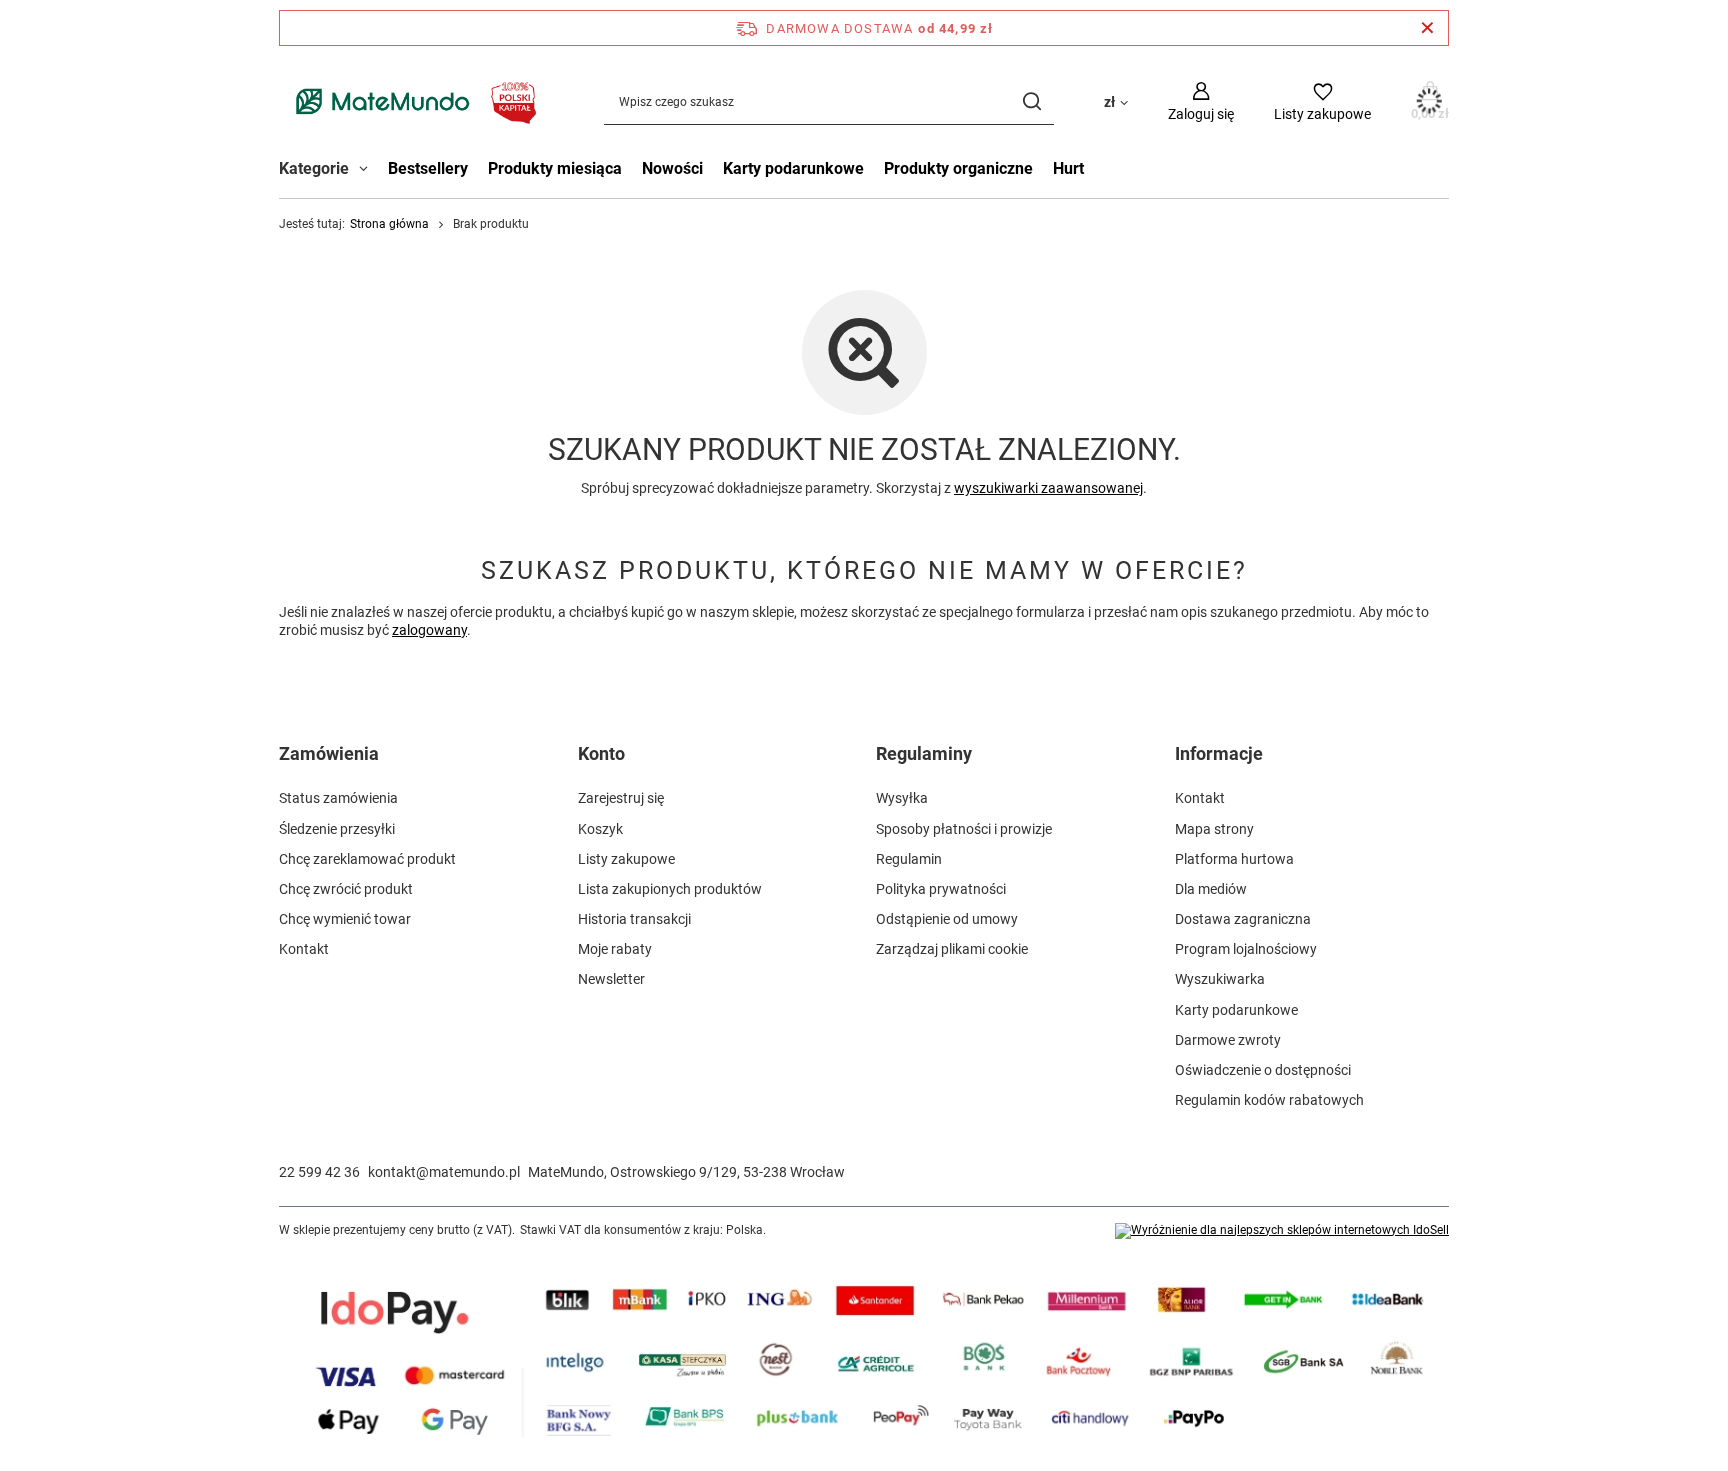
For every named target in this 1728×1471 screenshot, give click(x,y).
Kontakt (304, 949)
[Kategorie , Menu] (368, 171)
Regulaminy (924, 753)
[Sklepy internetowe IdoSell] (1282, 1231)
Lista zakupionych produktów (670, 889)
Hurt (1068, 168)
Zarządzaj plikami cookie (952, 949)
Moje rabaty (615, 949)
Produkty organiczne (958, 168)
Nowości (672, 168)
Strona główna (389, 224)
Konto (601, 753)
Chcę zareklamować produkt (367, 859)
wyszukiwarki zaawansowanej (1048, 488)
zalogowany (429, 630)
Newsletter (611, 979)
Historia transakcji (634, 919)
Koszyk (600, 829)
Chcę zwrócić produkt (346, 889)
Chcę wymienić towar (345, 919)
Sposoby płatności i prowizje (964, 829)
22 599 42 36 (319, 1172)
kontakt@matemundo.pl (444, 1172)
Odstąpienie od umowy (947, 919)
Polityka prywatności (941, 889)
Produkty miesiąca (555, 168)
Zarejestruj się (621, 798)
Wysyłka (902, 798)
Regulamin (909, 859)
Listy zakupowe (626, 859)
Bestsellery (428, 168)
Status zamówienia (338, 798)
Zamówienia (329, 753)
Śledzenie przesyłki (337, 829)
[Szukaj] (1031, 101)
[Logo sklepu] (411, 101)
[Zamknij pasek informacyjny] (1427, 28)
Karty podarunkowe (793, 168)
